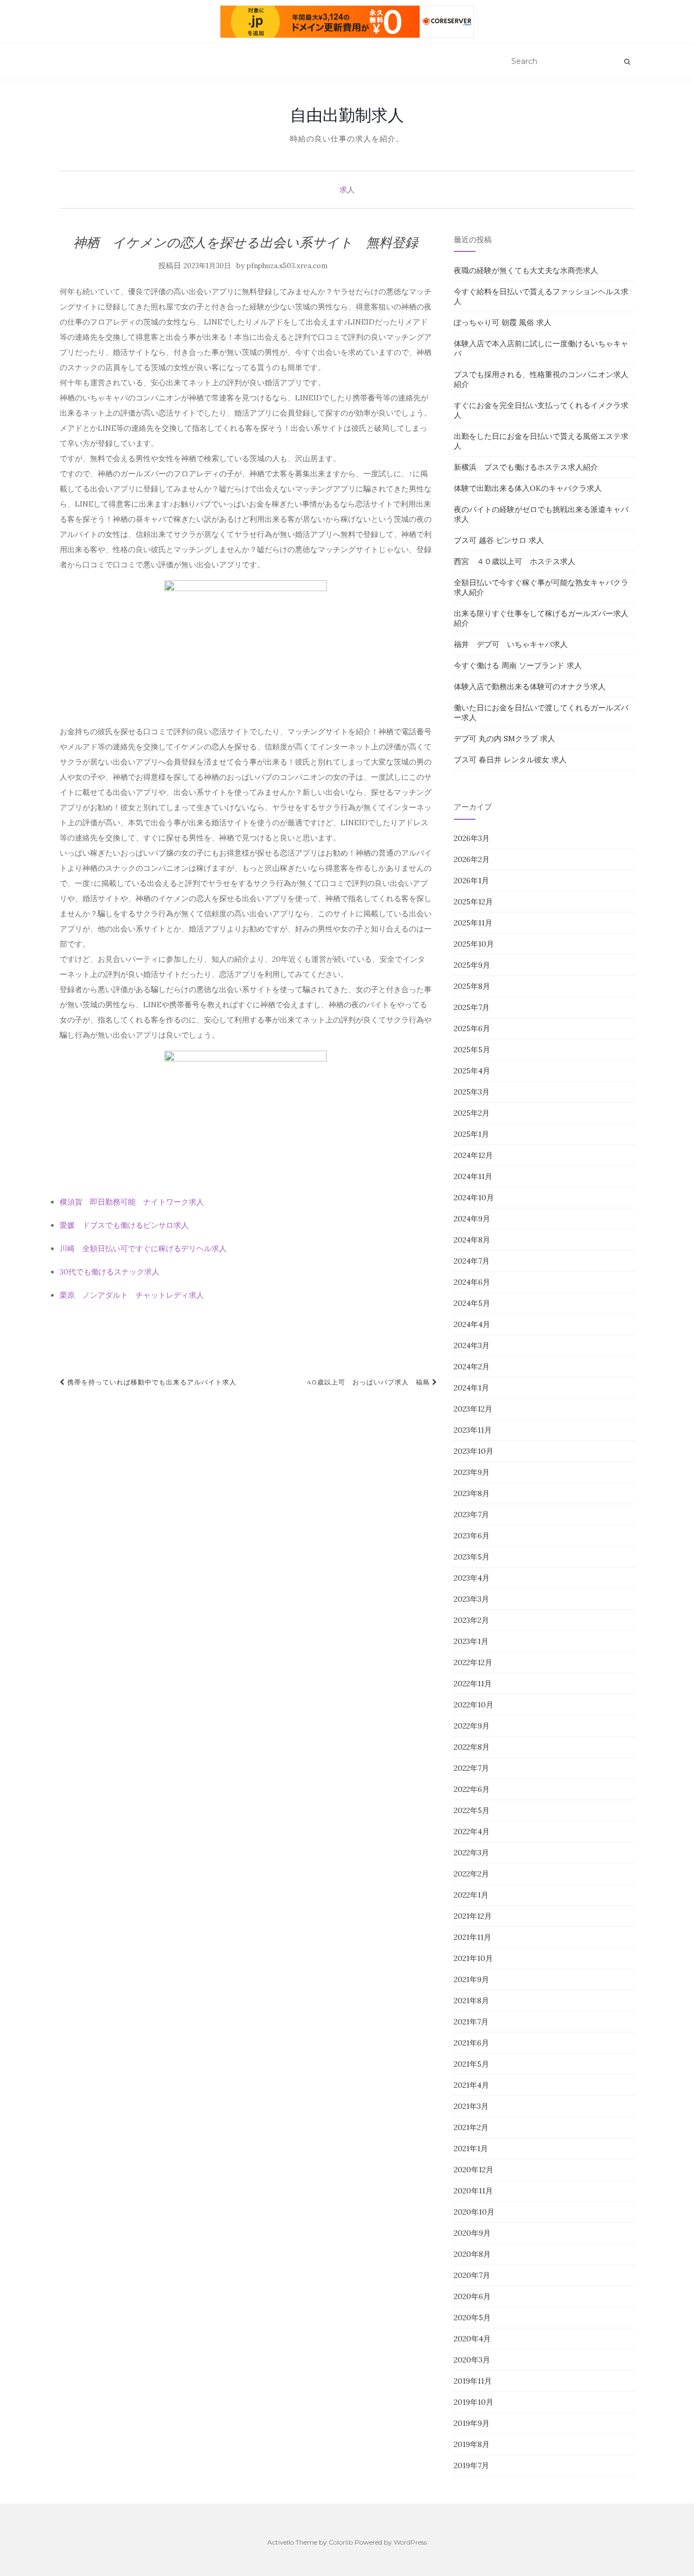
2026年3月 (472, 838)
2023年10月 (474, 1451)
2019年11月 (473, 2381)
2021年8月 (471, 2001)
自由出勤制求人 (347, 115)
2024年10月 (474, 1198)
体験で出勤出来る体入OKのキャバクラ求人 (528, 488)
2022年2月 (471, 1874)
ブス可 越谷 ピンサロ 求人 (499, 540)
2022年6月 (472, 1789)
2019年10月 (474, 2402)
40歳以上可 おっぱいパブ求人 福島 (370, 1382)
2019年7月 (471, 2465)
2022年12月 (473, 1662)
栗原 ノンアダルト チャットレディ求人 (132, 1295)
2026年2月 (472, 859)
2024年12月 (473, 1155)
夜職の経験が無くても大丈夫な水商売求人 (526, 270)
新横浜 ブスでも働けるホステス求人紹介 (526, 467)
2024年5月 (472, 1303)
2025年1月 (471, 1134)
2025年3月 (472, 1092)
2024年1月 (471, 1388)
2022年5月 (472, 1810)
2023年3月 (471, 1599)
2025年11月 (473, 923)
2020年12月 (474, 2170)
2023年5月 (472, 1557)
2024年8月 (472, 1240)
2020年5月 (472, 2318)
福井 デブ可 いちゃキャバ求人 (511, 644)
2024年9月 (472, 1219)
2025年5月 (472, 1050)
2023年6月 (472, 1536)
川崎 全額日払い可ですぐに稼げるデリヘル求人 (143, 1248)
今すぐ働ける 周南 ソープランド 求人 (518, 665)
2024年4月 (472, 1324)
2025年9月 (472, 965)
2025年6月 (472, 1028)
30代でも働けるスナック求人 (110, 1272)
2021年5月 (471, 2064)
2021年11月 (473, 1937)
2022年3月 (471, 1853)
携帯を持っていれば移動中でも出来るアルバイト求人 (151, 1382)
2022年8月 (472, 1747)
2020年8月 (472, 2254)
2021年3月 (471, 2106)
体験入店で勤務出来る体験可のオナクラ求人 (530, 687)
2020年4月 (472, 2339)
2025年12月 (473, 902)
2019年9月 (472, 2423)
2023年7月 (471, 1514)
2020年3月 (472, 2360)
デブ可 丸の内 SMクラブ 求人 (505, 739)
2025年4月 (472, 1071)
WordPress (410, 2542)
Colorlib (341, 2542)
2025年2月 (472, 1113)
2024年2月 (472, 1367)
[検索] (627, 62)
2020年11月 (473, 2191)
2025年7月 (472, 1007)
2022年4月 (472, 1831)
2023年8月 (472, 1493)
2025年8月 (472, 986)
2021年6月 (471, 2043)
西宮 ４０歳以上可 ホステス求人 (515, 561)
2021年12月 (473, 1916)
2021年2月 (471, 2127)
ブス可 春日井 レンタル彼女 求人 (510, 760)
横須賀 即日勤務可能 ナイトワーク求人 (132, 1202)
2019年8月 (472, 2444)
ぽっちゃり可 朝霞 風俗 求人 (503, 322)
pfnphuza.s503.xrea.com (287, 266)
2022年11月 (473, 1684)
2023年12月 (473, 1409)
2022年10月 (474, 1705)
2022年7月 (471, 1768)
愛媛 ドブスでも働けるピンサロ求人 (124, 1225)
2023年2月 (471, 1620)
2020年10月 (474, 2212)
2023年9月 (472, 1472)
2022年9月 (472, 1726)
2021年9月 (471, 1979)
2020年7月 (472, 2275)
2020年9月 (472, 2233)
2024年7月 (472, 1261)
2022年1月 (471, 1895)
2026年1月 (471, 881)
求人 (347, 190)
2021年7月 (471, 2022)
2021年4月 (471, 2085)
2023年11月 (473, 1430)
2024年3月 (472, 1345)
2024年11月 (473, 1176)
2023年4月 (472, 1578)
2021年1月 (471, 2148)
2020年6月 (472, 2296)
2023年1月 (471, 1641)
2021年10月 (473, 1958)
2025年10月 (474, 944)
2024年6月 (472, 1282)
